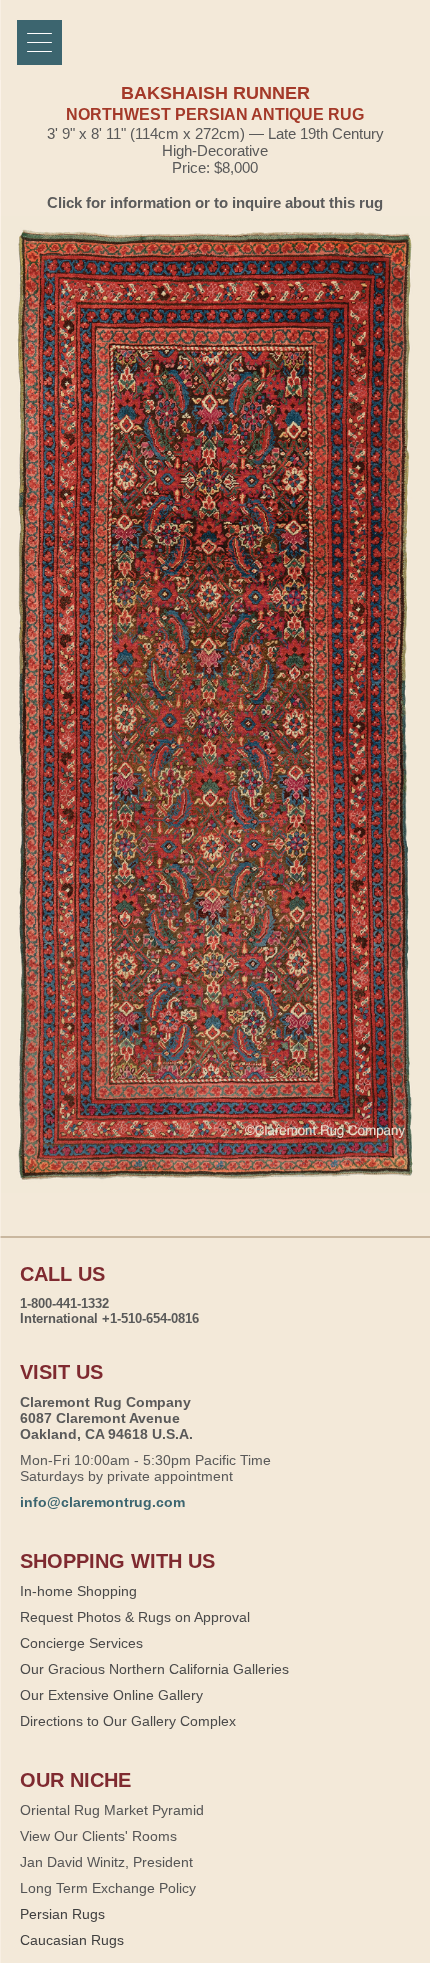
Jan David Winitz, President (106, 1862)
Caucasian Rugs (72, 1940)
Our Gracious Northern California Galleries (154, 1669)
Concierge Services (81, 1643)
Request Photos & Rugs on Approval (135, 1617)
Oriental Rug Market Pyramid (112, 1810)
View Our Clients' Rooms (98, 1836)
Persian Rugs (62, 1914)
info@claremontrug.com (102, 1502)
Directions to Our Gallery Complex (128, 1721)
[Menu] (39, 42)
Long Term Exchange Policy (108, 1888)
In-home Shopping (78, 1591)
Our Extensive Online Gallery (111, 1695)
